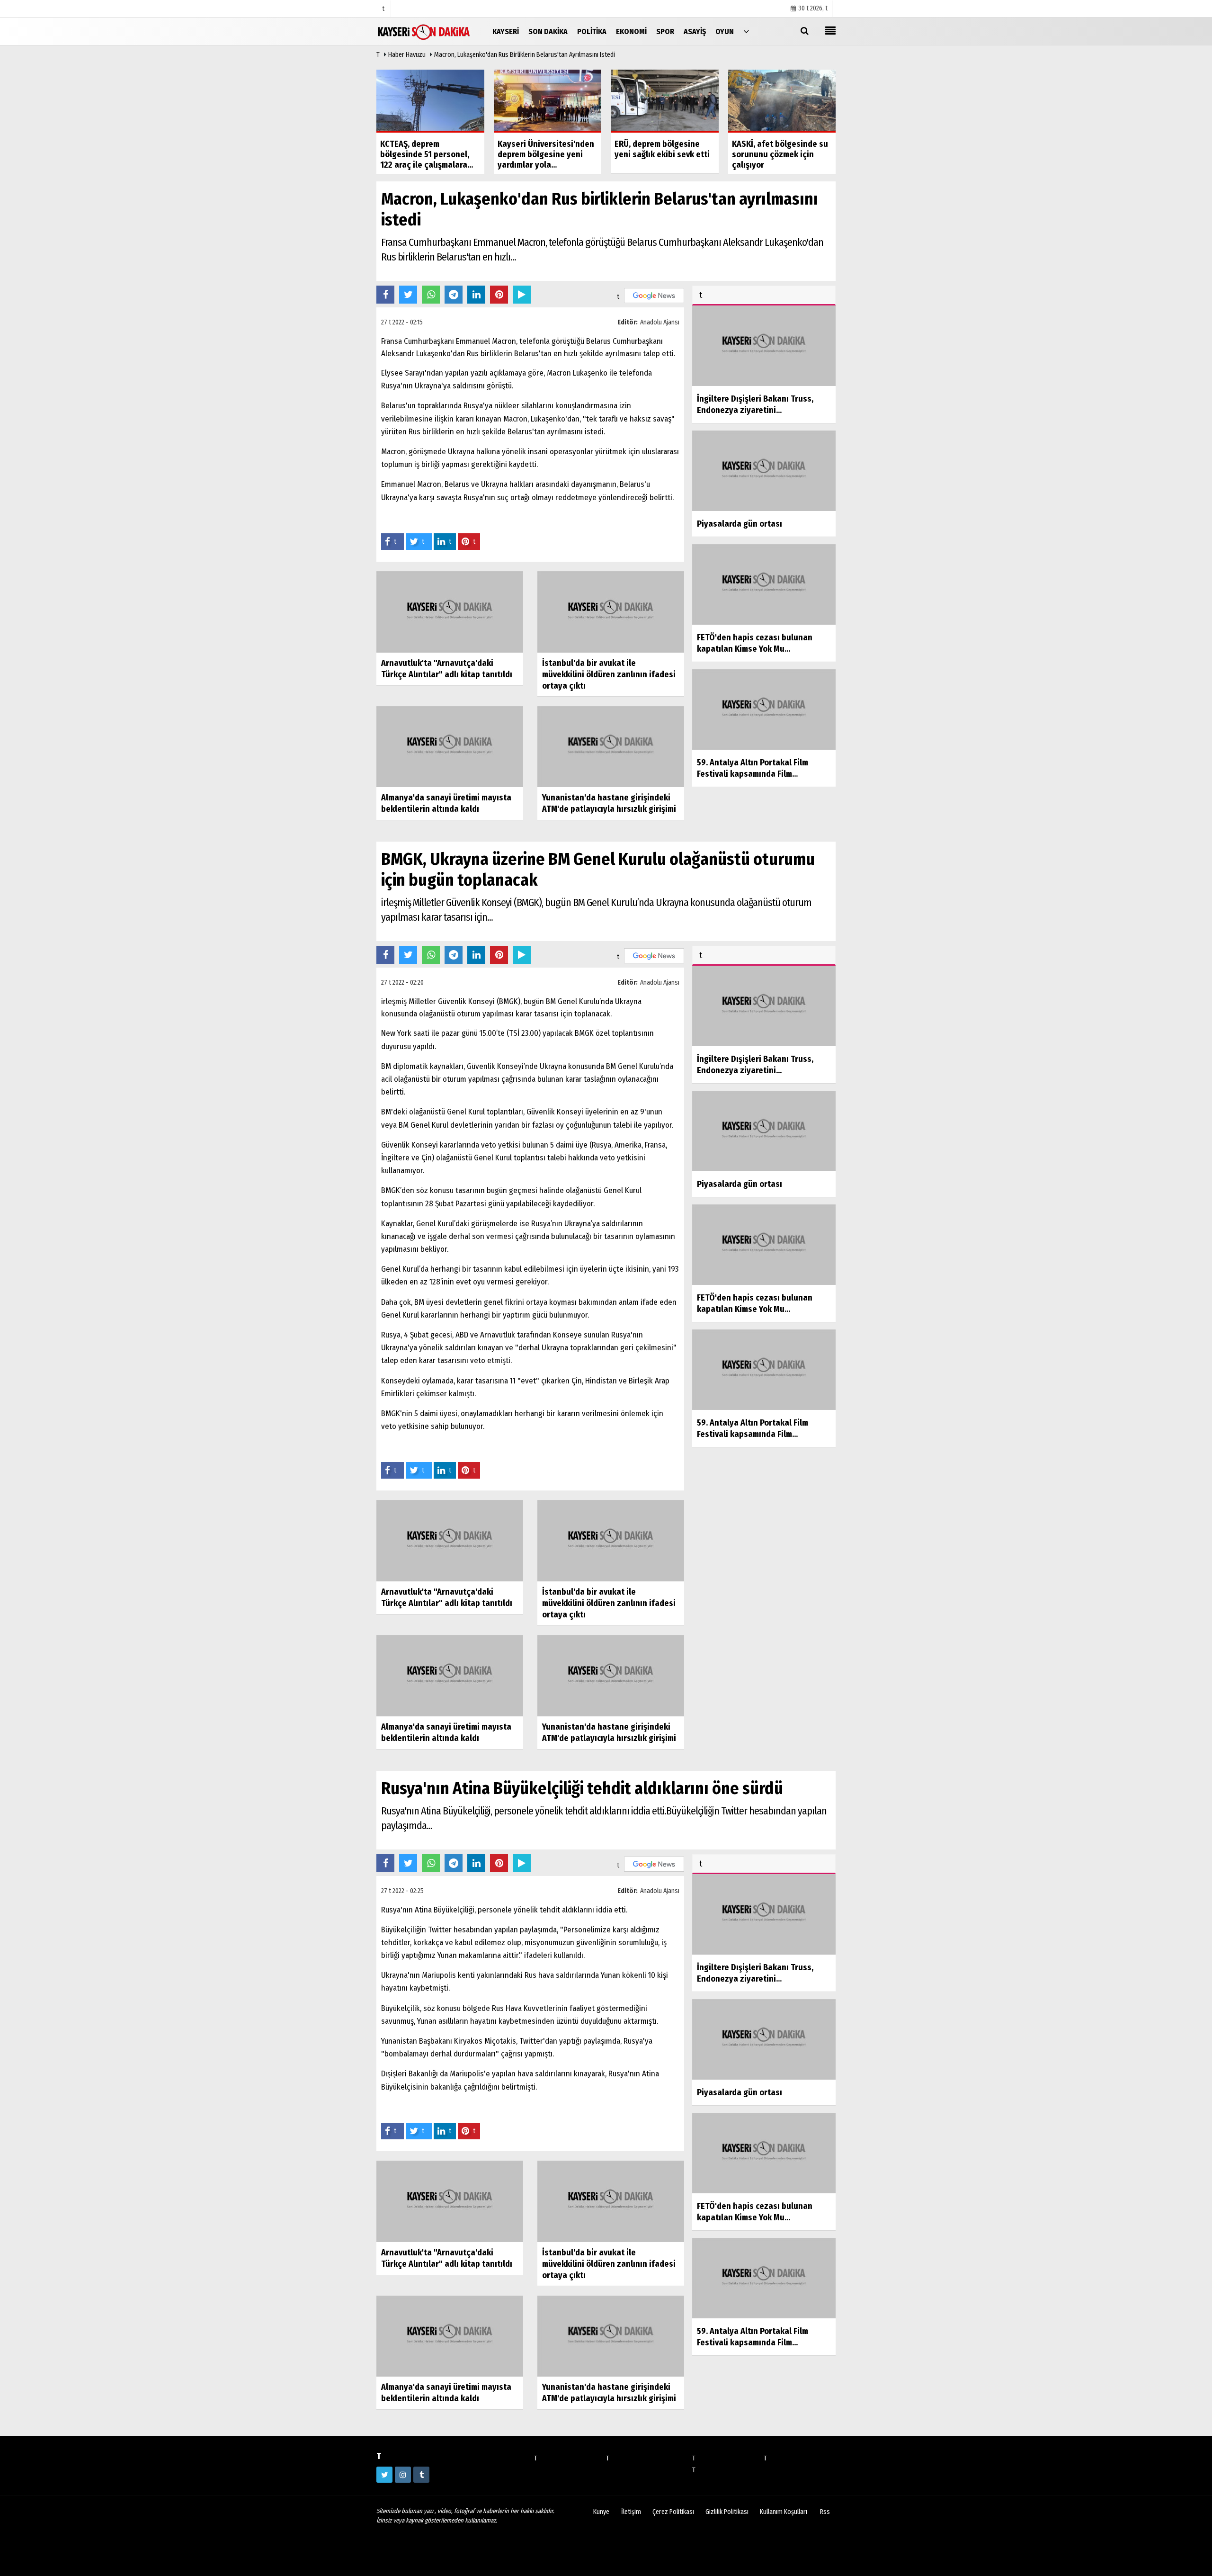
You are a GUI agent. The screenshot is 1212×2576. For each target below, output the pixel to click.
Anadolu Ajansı (660, 322)
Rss (825, 2512)
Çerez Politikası (673, 2512)
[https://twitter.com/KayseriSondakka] (384, 2475)
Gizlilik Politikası (727, 2512)
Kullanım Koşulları (784, 2512)
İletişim (631, 2512)
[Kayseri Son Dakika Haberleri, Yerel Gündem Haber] (424, 31)
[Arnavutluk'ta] (450, 611)
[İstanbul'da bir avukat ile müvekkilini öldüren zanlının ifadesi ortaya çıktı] (611, 611)
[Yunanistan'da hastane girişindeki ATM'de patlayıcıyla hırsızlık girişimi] (611, 746)
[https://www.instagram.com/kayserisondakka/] (403, 2475)
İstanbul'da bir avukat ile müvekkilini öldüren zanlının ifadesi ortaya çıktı (609, 674)
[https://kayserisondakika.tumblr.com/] (421, 2475)
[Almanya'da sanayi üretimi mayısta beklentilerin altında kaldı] (450, 746)
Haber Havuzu (407, 55)
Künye (601, 2512)
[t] (746, 31)
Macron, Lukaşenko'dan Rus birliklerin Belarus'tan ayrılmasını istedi (525, 55)
